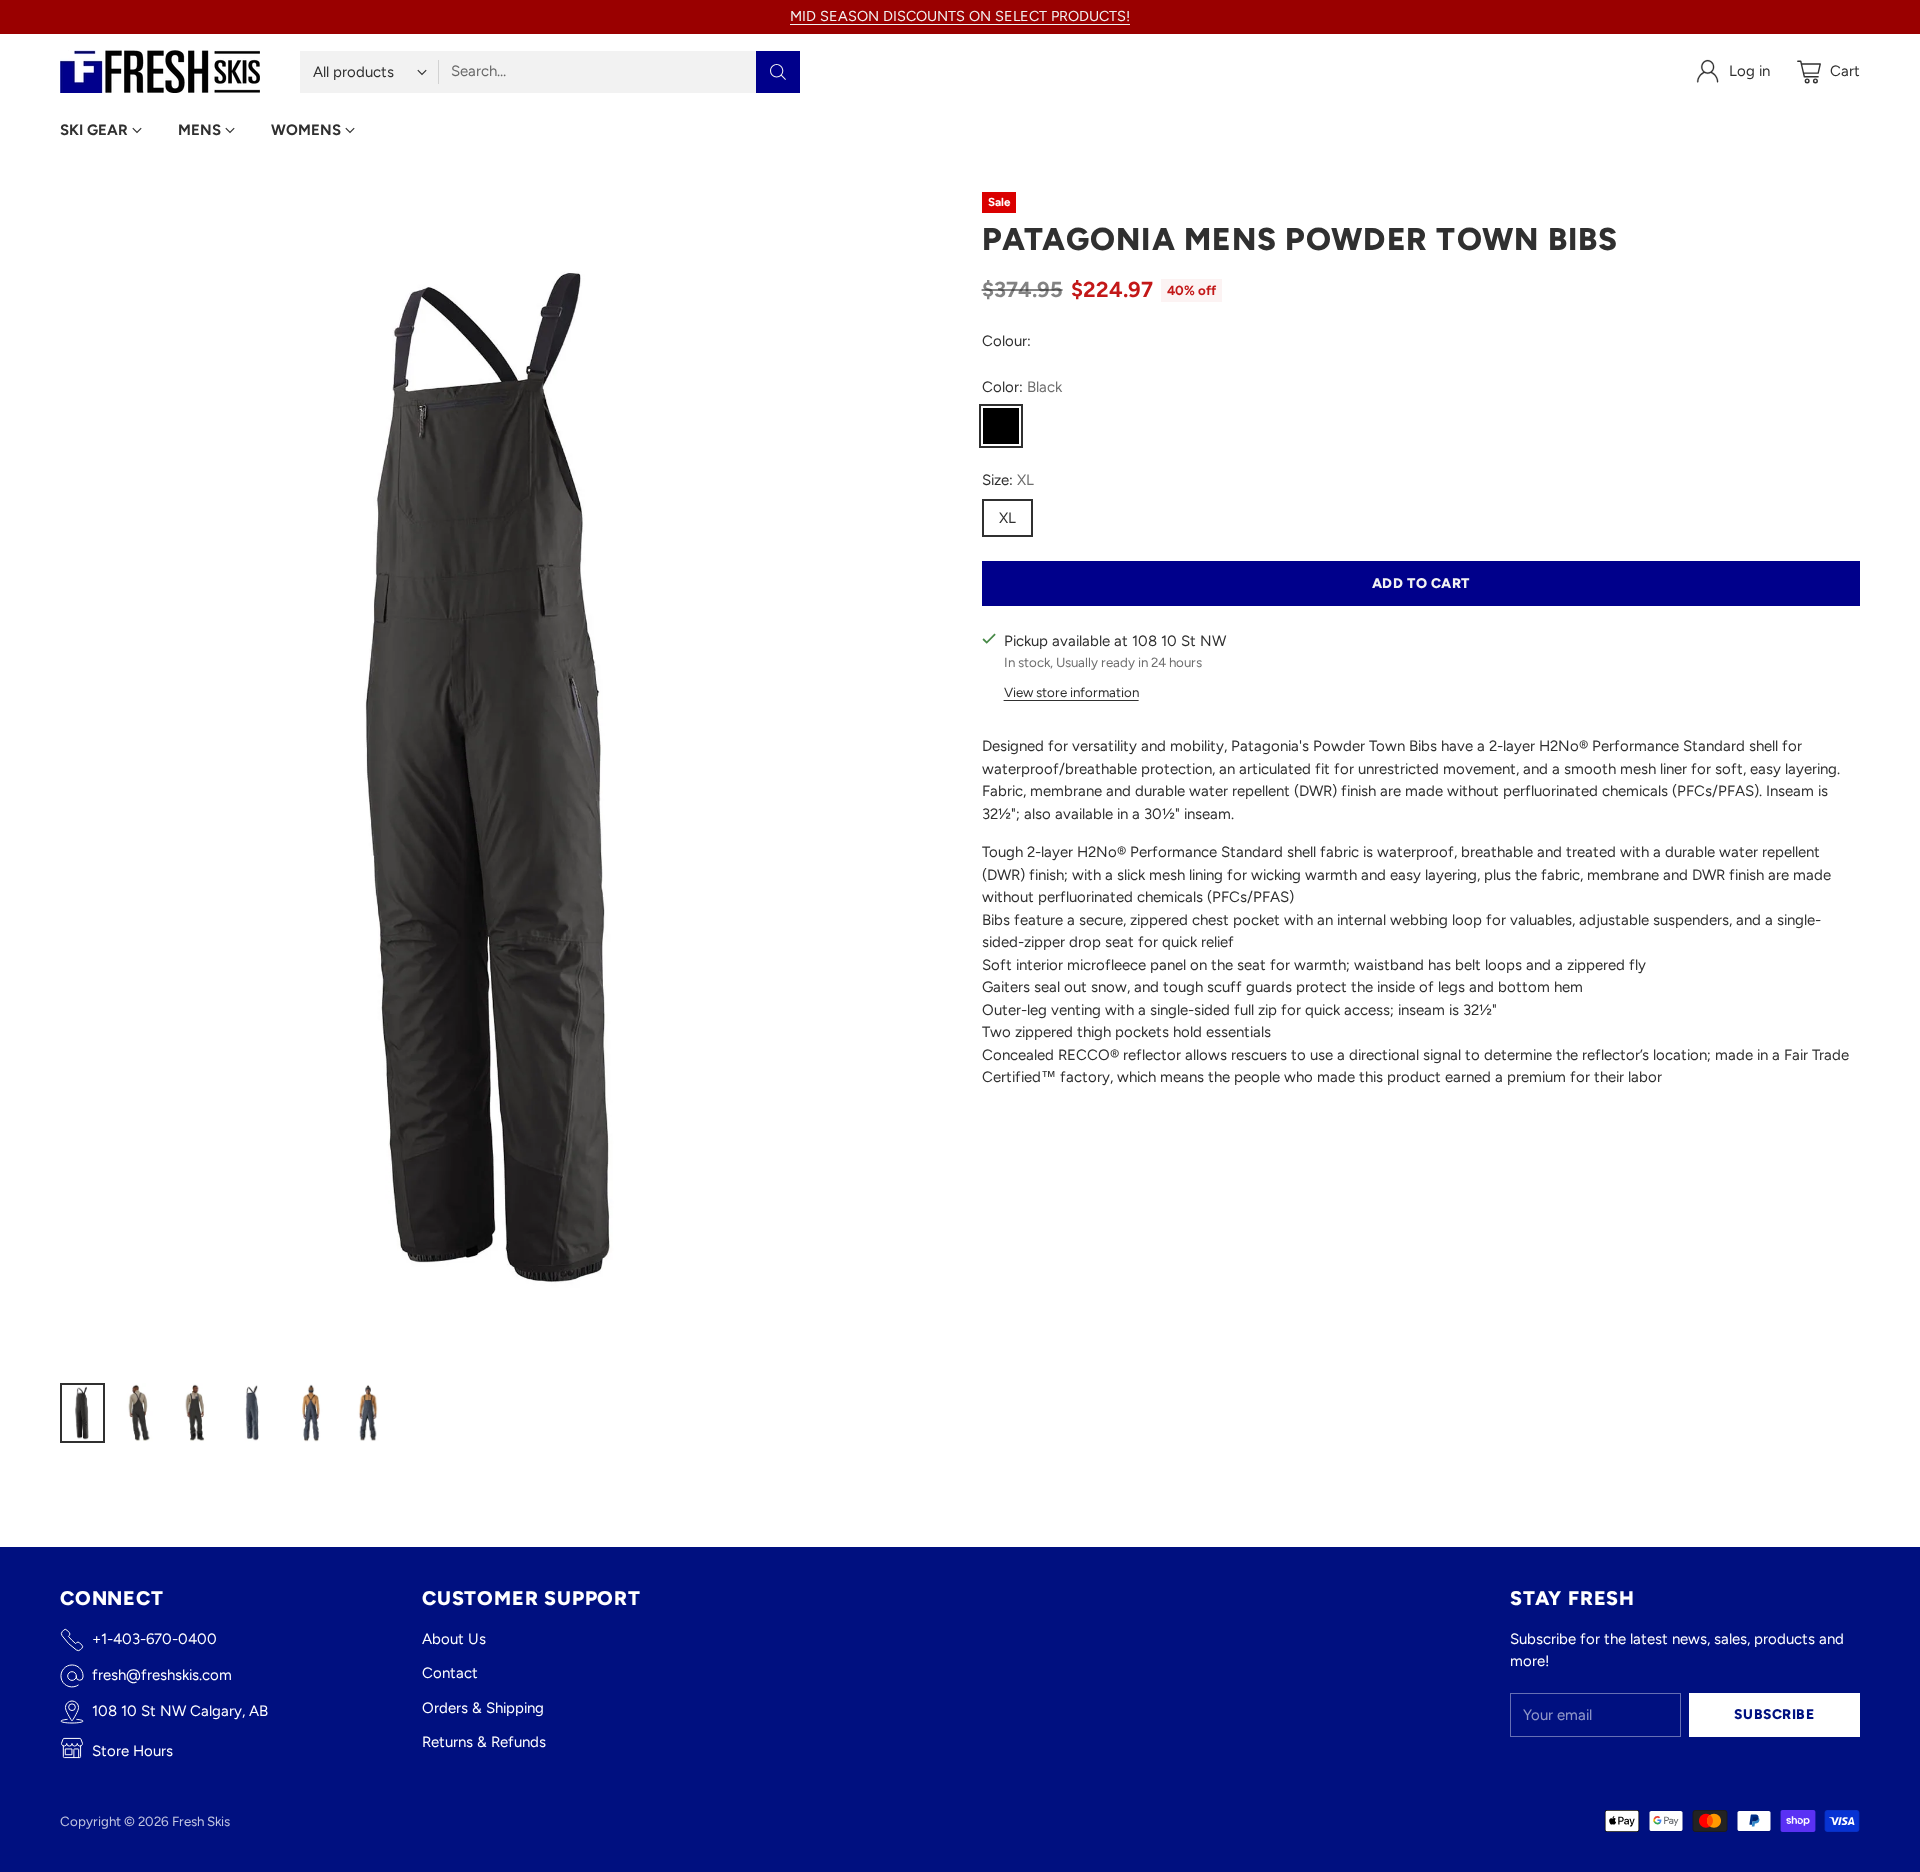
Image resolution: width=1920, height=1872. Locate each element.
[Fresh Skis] (160, 71)
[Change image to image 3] (196, 1413)
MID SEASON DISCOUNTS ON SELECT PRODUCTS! (960, 16)
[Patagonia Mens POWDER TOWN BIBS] (499, 777)
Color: (1022, 387)
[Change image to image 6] (367, 1413)
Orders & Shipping (483, 1708)
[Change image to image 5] (310, 1413)
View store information (1071, 692)
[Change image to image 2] (139, 1413)
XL (1007, 518)
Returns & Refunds (484, 1742)
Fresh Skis (201, 1821)
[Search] (778, 72)
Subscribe (1774, 1714)
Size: (1008, 480)
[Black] (1001, 426)
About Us (454, 1639)
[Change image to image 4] (253, 1413)
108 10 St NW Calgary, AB (180, 1711)
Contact (450, 1673)
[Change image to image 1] (82, 1413)
